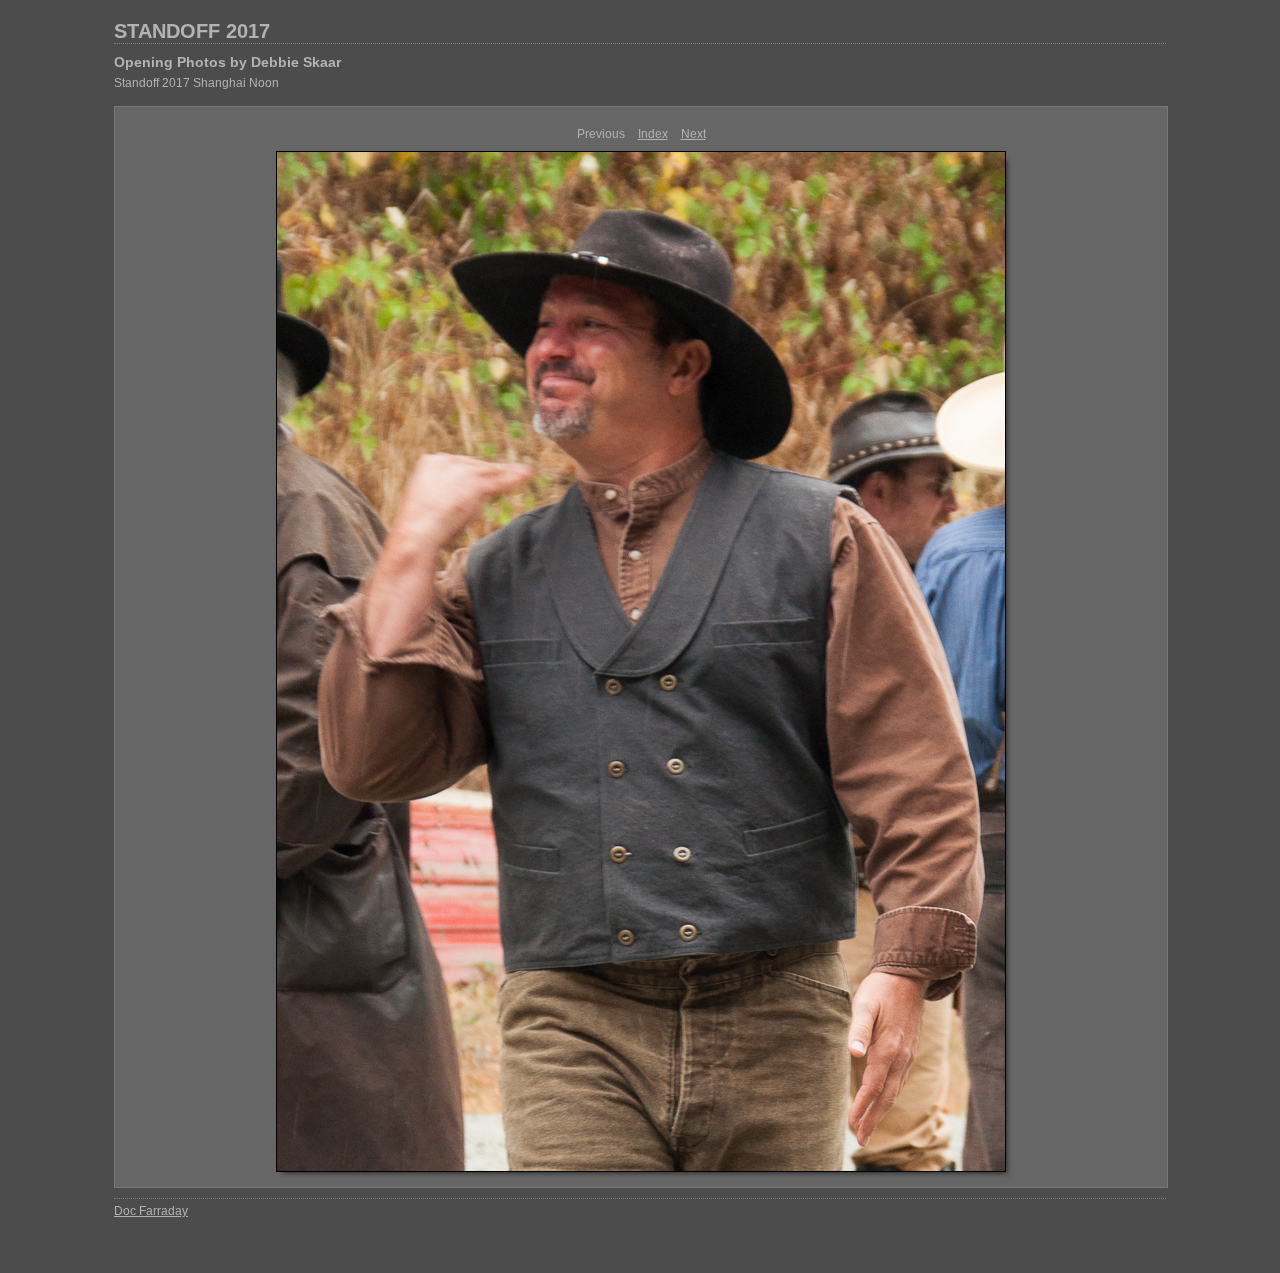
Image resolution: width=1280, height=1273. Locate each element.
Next (693, 134)
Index (653, 134)
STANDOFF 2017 (192, 31)
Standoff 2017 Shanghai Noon (196, 83)
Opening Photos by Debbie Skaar (227, 62)
